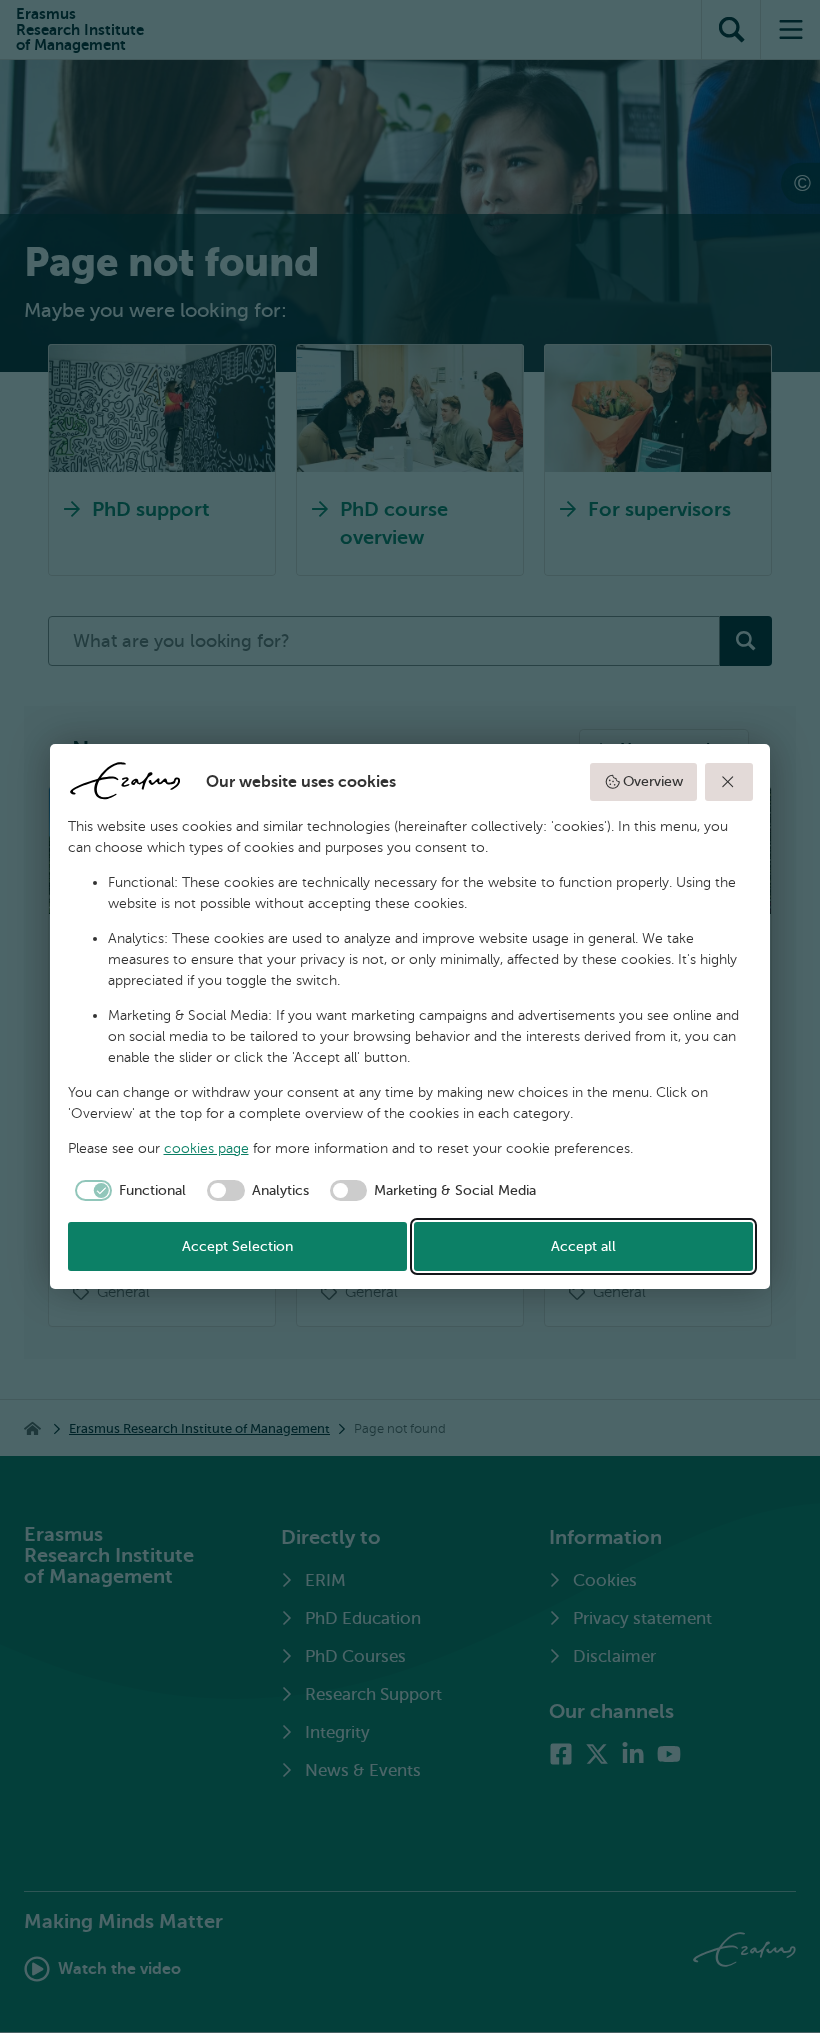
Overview (653, 781)
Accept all (583, 1246)
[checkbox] (127, 1191)
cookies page (206, 1148)
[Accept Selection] (729, 782)
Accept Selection (237, 1246)
